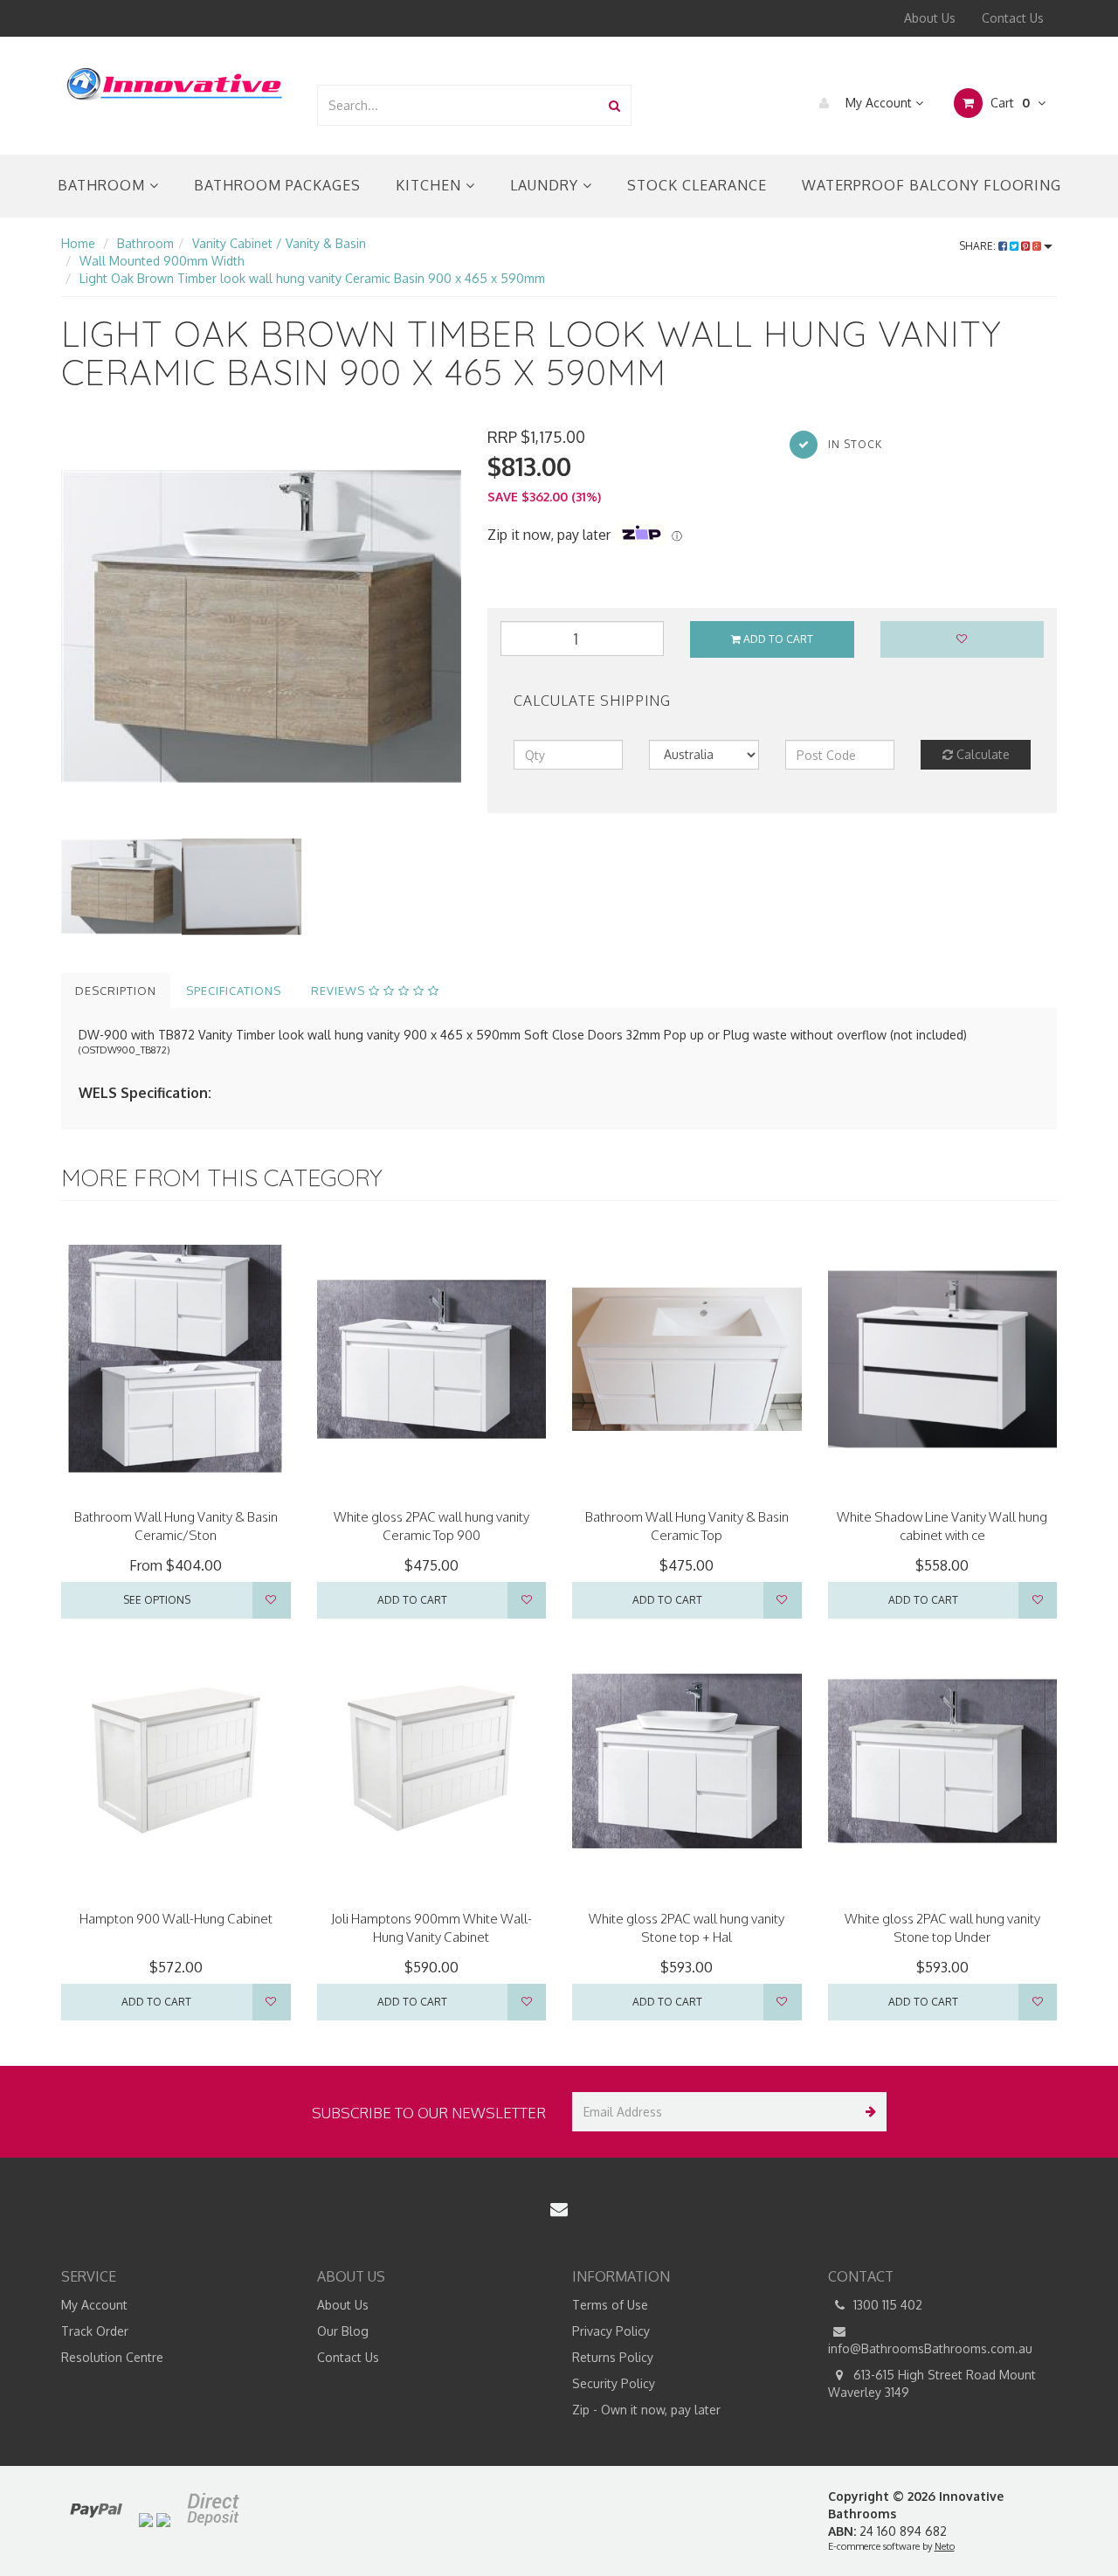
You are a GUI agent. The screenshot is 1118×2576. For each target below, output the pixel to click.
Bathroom (104, 185)
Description (116, 991)
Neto (945, 2546)
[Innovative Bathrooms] (176, 81)
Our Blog (343, 2331)
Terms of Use (610, 2305)
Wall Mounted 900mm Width (162, 261)
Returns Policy (613, 2357)
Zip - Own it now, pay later (646, 2410)
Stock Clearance (697, 185)
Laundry (546, 185)
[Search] (614, 105)
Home (78, 243)
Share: (979, 246)
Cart (1008, 103)
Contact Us (1013, 18)
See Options (157, 1600)
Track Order (95, 2331)
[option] (261, 626)
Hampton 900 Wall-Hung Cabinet (176, 1919)
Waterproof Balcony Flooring (932, 185)
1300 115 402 (886, 2305)
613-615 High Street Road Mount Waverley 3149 (932, 2383)
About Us (930, 18)
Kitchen (431, 185)
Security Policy (614, 2383)
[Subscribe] (867, 2112)
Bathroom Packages (277, 185)
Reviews (340, 991)
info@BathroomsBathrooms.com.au (930, 2348)
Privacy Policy (611, 2331)
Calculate (981, 754)
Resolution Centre (112, 2357)
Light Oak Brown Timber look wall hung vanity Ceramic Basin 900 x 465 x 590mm (312, 278)
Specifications (234, 991)
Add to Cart (777, 639)
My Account (879, 103)
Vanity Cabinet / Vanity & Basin (279, 243)
